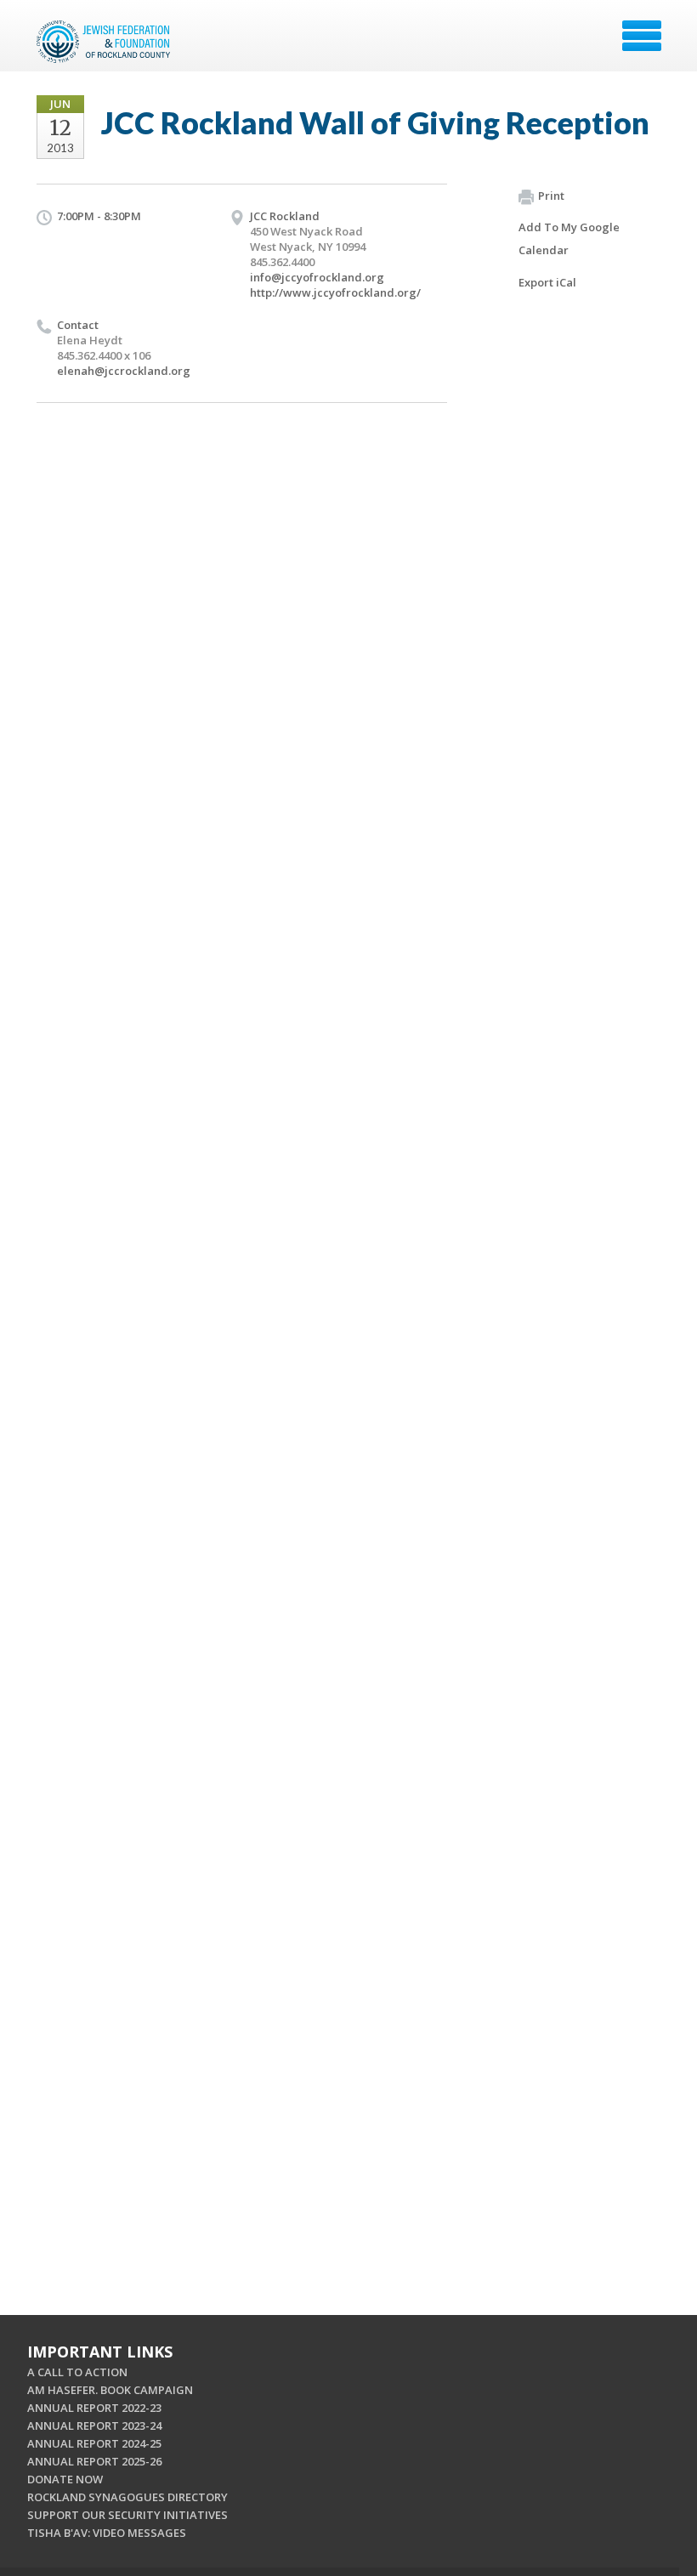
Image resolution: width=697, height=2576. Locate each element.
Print (551, 196)
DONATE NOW (65, 2479)
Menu (642, 36)
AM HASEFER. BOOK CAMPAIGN (110, 2390)
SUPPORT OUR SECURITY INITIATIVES (127, 2515)
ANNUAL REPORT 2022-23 (94, 2408)
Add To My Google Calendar (569, 238)
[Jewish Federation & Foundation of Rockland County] (105, 42)
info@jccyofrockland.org (317, 277)
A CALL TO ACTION (77, 2372)
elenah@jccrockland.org (124, 371)
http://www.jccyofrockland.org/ (335, 292)
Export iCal (547, 282)
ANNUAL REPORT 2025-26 (94, 2461)
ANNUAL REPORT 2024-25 (94, 2443)
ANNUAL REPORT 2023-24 (94, 2426)
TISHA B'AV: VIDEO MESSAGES (107, 2533)
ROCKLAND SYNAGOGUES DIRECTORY (127, 2497)
